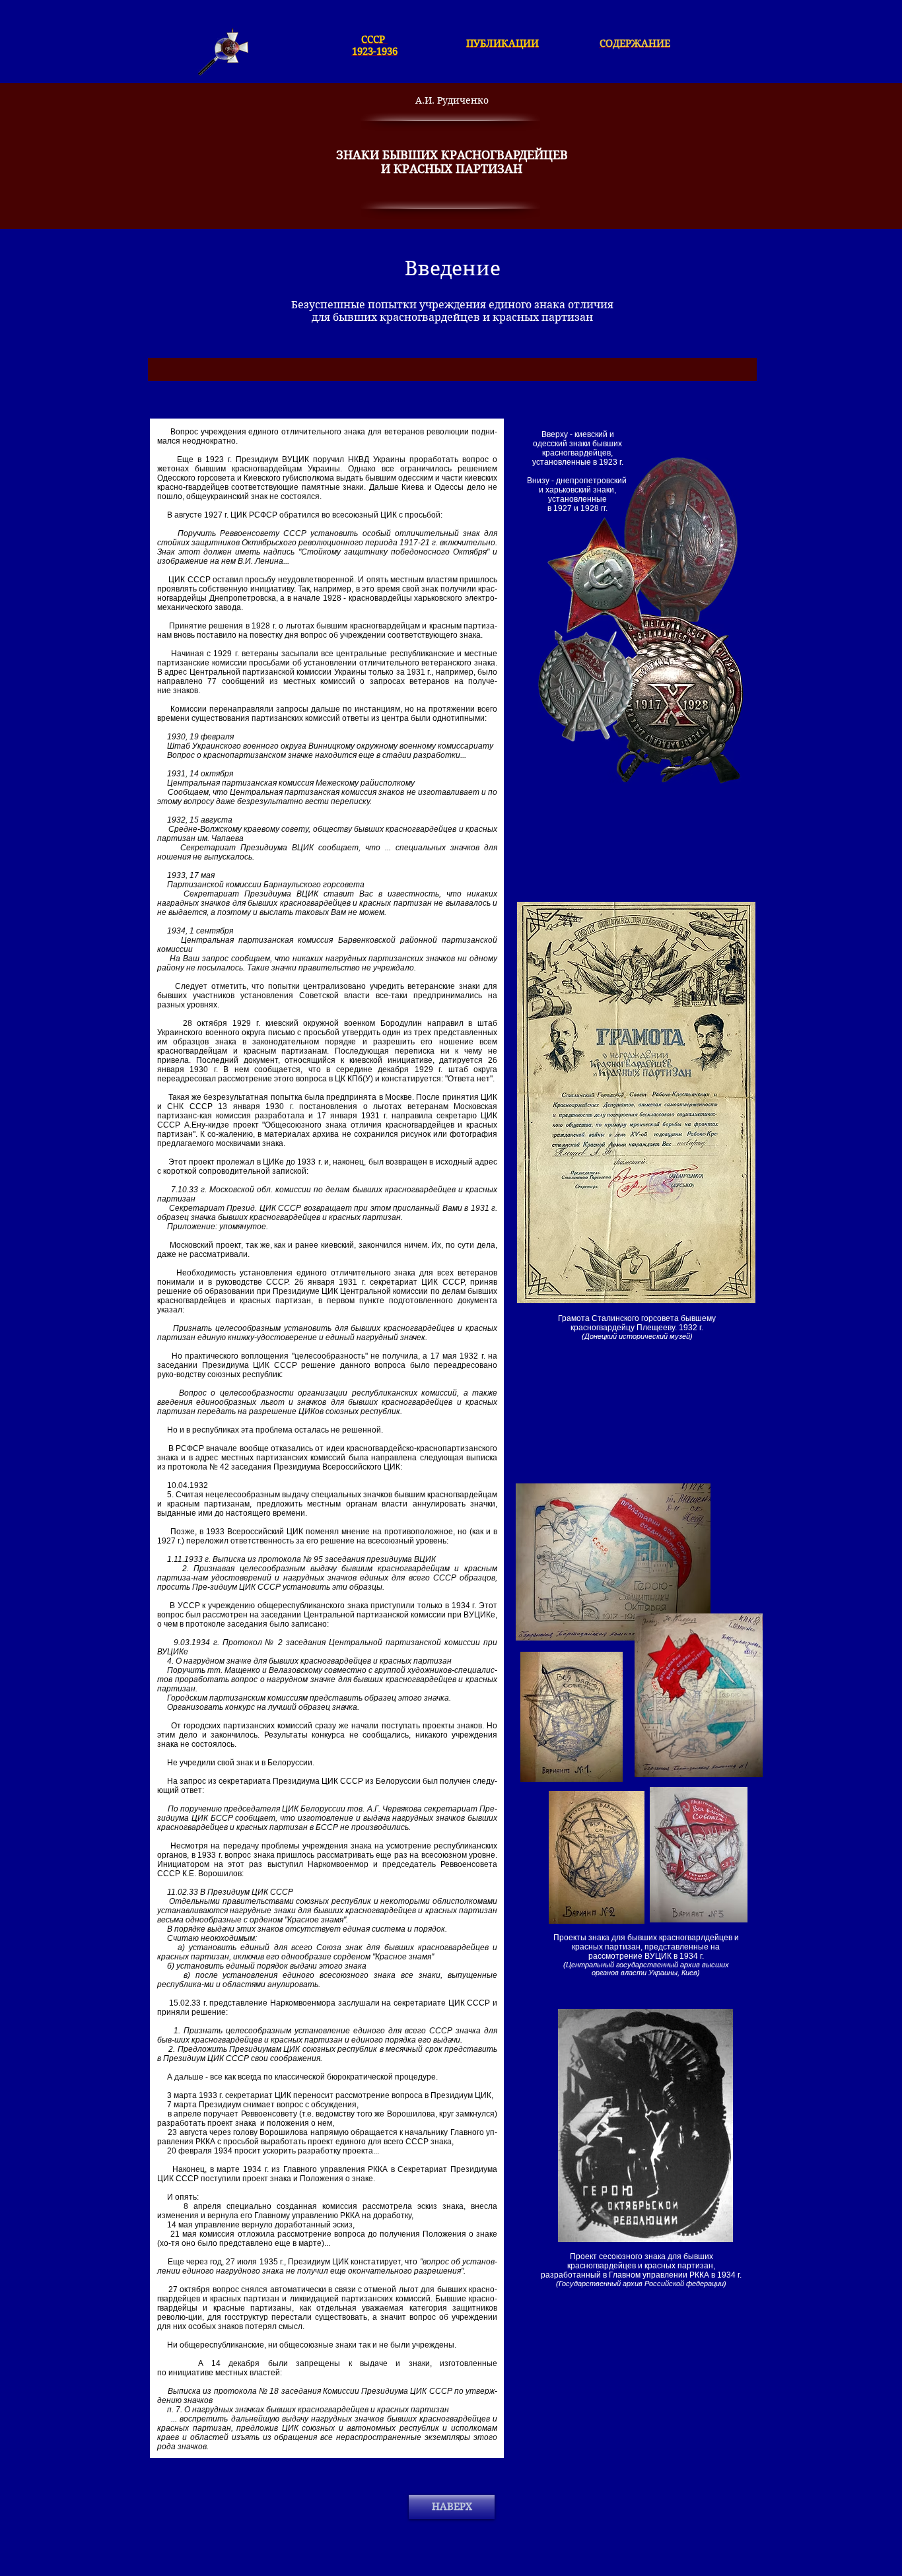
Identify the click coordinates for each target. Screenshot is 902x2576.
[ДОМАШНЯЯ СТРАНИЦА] (223, 52)
